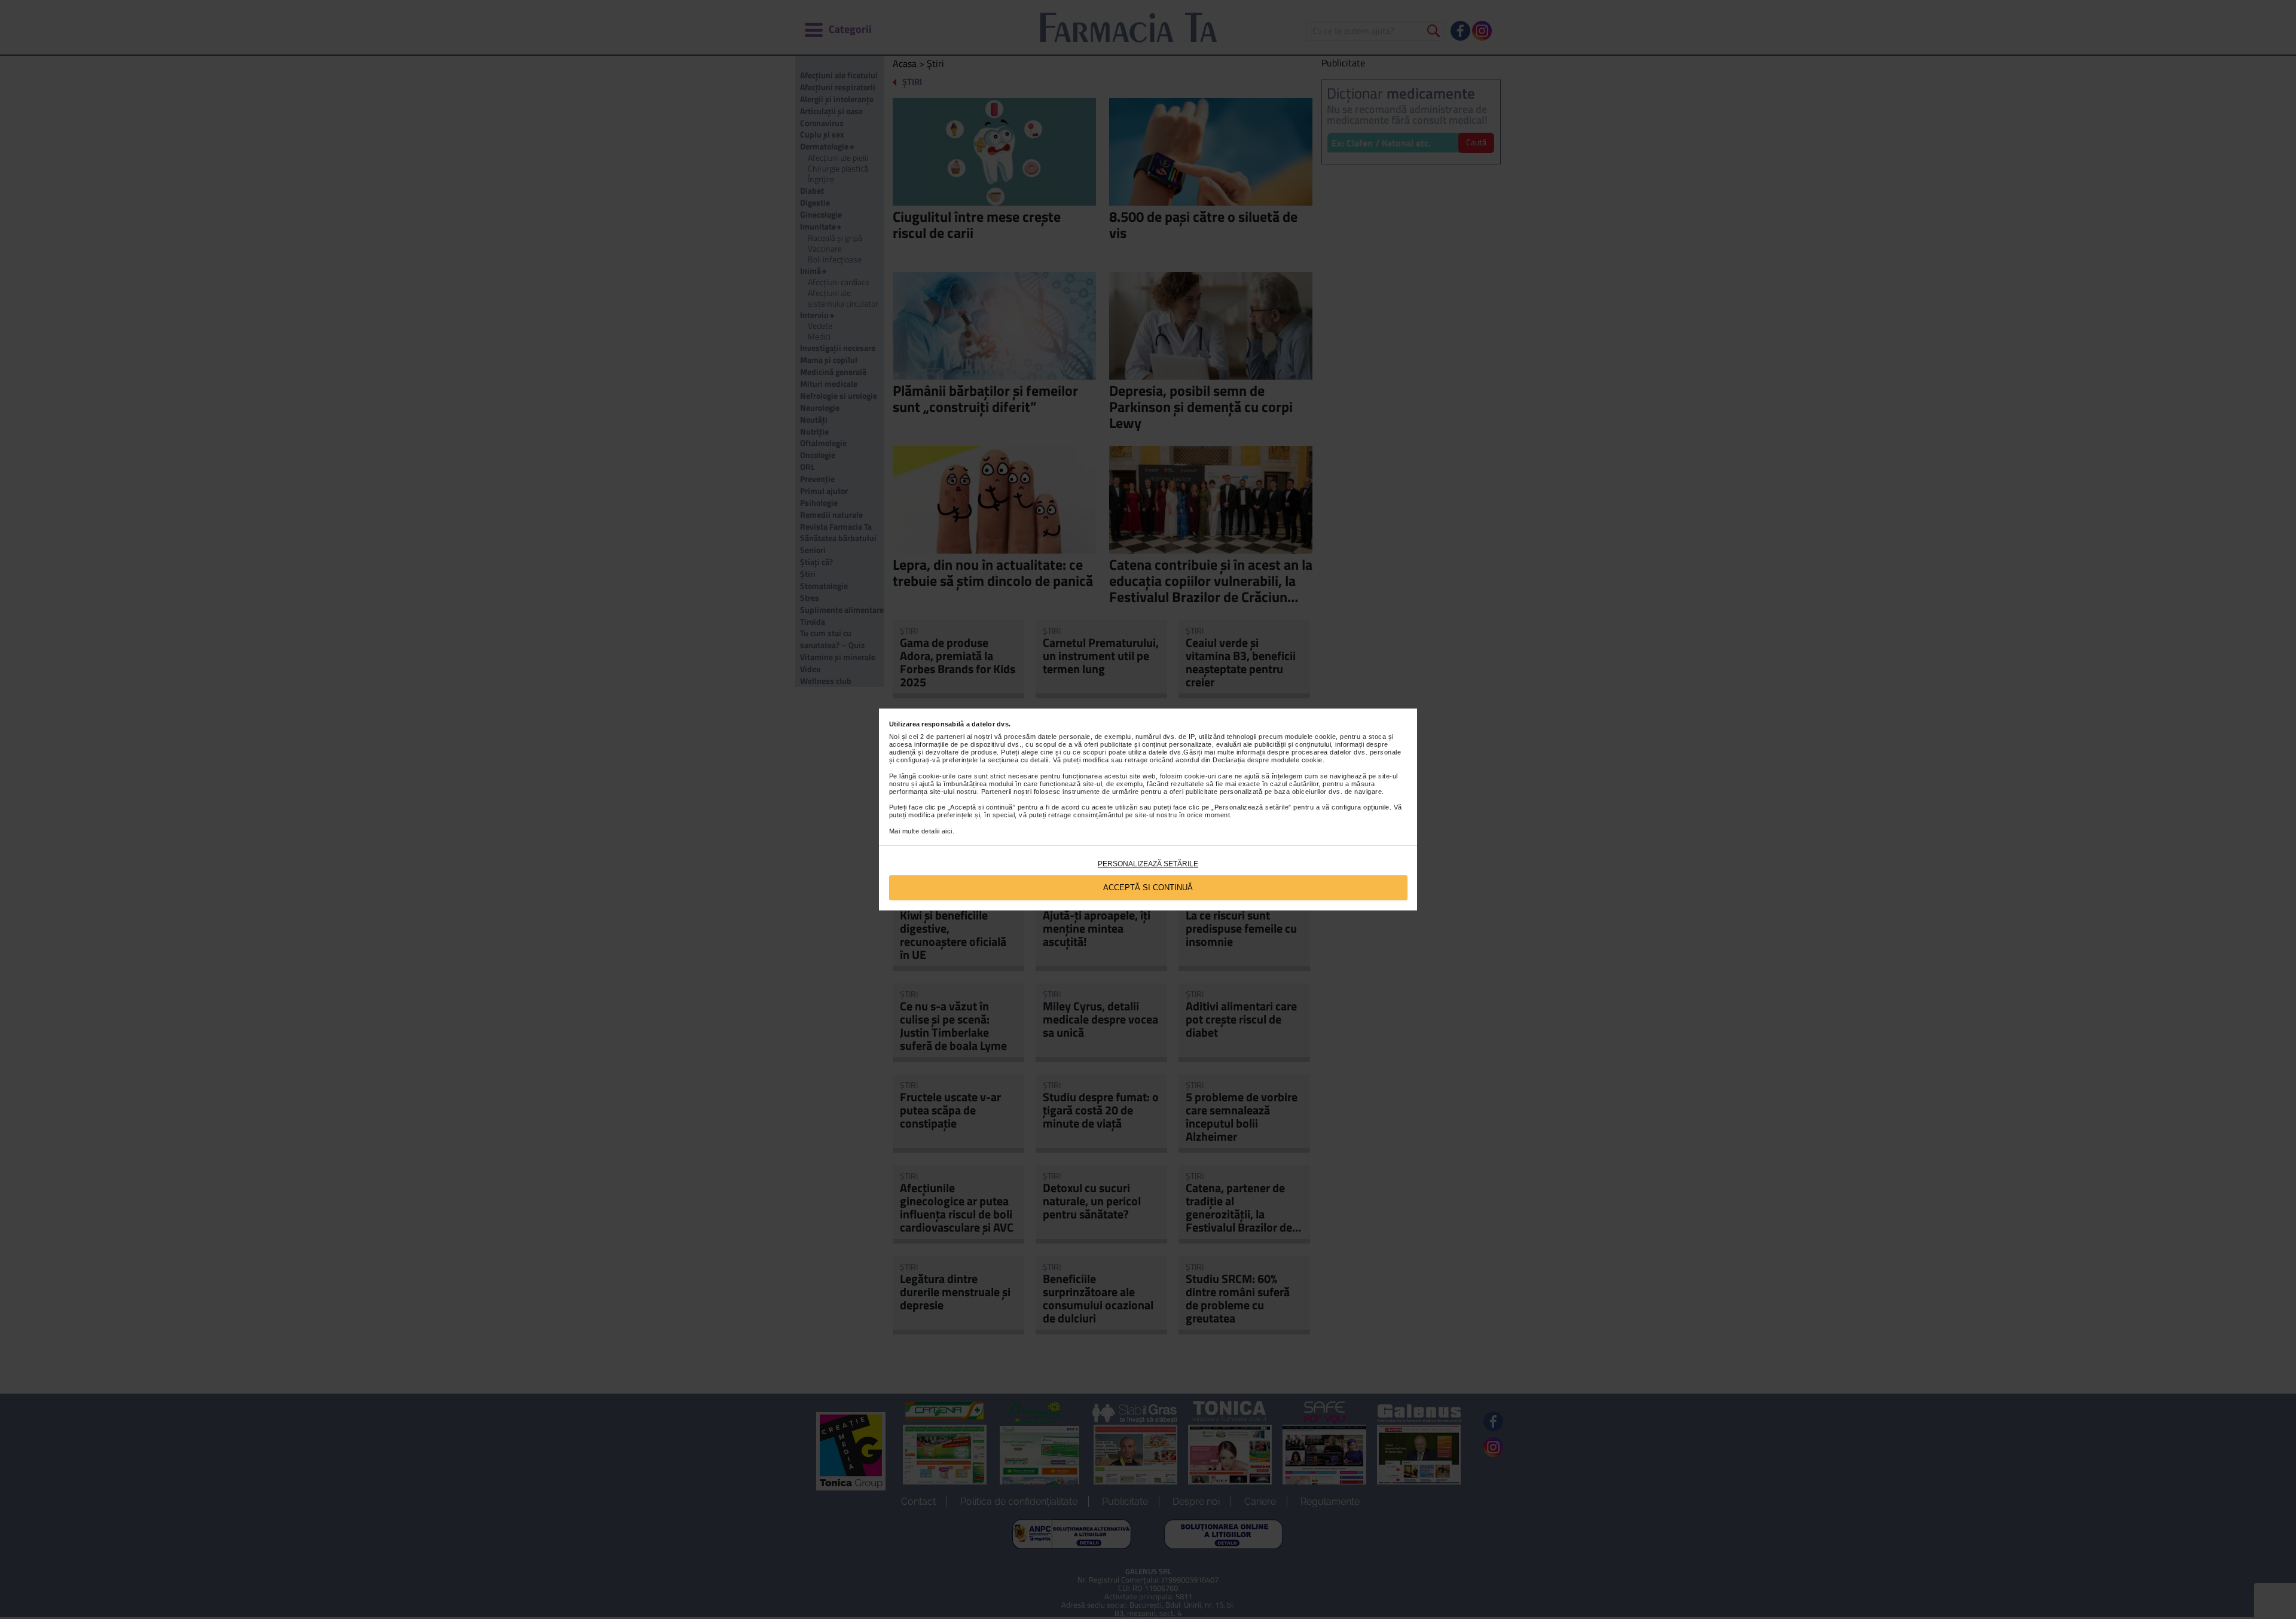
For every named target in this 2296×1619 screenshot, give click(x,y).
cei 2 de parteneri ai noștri (950, 737)
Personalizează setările (1148, 864)
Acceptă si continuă (1148, 888)
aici (947, 831)
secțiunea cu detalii (1018, 760)
